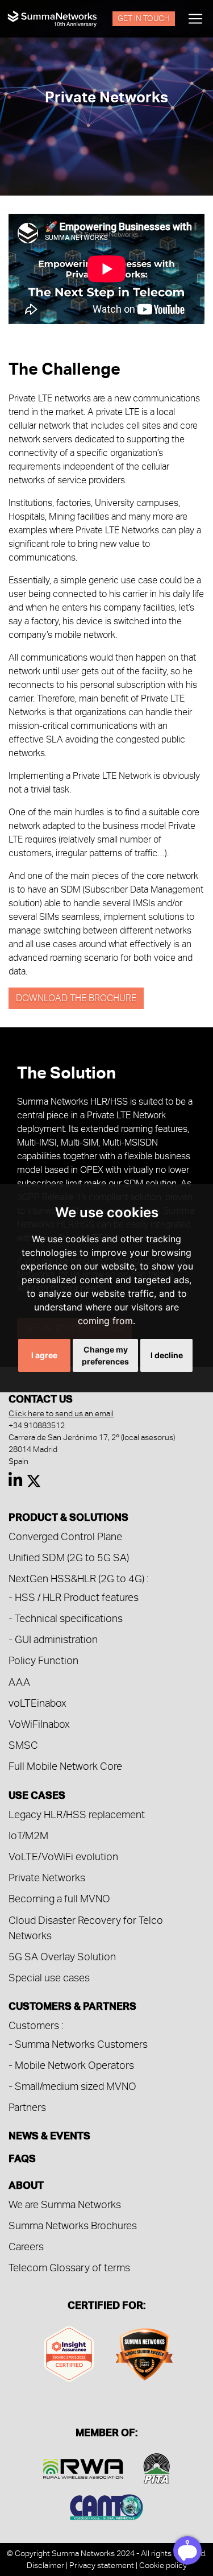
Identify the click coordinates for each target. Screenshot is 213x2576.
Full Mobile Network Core (65, 1766)
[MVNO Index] (144, 2352)
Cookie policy (163, 2565)
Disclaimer (45, 2565)
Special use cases (49, 1978)
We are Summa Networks (65, 2204)
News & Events (49, 2135)
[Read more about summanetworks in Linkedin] (16, 1483)
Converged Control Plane (65, 1536)
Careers (26, 2247)
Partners (27, 2107)
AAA (19, 1682)
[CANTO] (106, 2505)
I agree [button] (44, 1355)
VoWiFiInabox (39, 1724)
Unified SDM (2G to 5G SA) (69, 1557)
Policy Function (43, 1660)
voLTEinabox (37, 1703)
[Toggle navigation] (195, 19)
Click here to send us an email (61, 1413)
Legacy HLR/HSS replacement (77, 1814)
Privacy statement (102, 2565)
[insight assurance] (69, 2352)
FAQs (22, 2158)
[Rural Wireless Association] (83, 2467)
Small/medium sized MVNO (76, 2086)
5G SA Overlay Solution (62, 1957)
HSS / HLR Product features (77, 1597)
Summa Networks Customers (81, 2044)
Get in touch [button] (144, 18)
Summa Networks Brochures (73, 2226)
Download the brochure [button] (76, 998)
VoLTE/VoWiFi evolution (63, 1857)
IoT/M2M (28, 1835)
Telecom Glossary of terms (69, 2268)
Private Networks (47, 1878)
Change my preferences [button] (105, 1355)
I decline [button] (167, 1355)
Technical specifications (69, 1618)
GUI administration (56, 1639)
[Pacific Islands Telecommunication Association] (157, 2467)
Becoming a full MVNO (59, 1899)
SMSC (23, 1745)
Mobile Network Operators (74, 2065)
